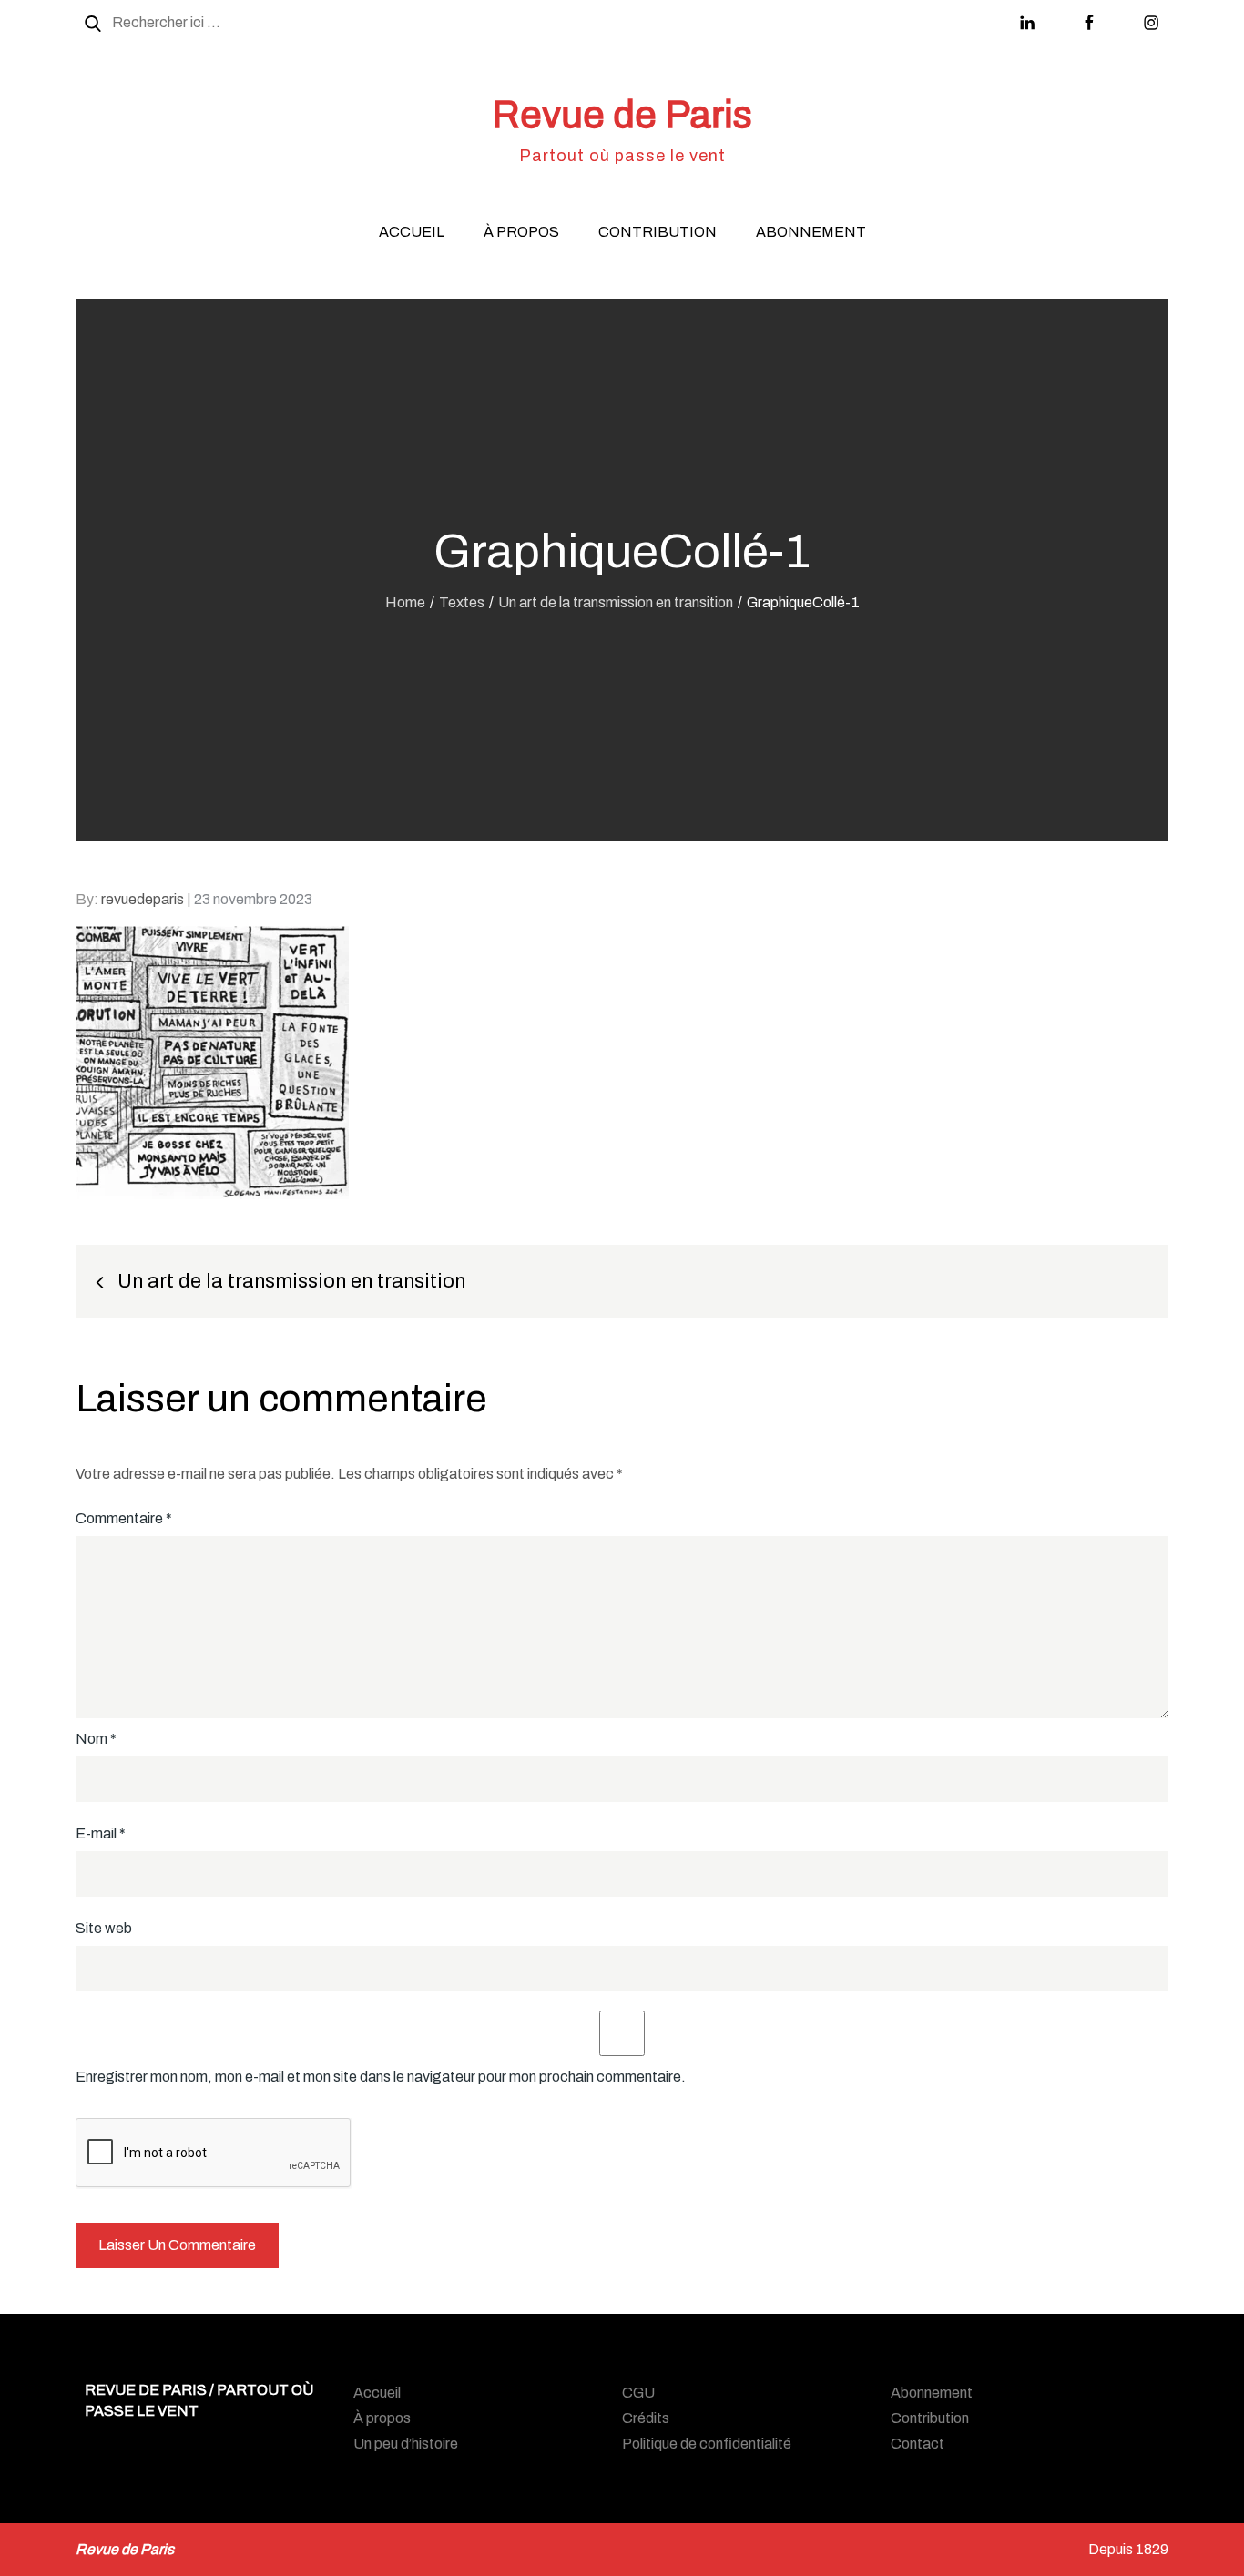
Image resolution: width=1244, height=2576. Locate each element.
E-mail (101, 1833)
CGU (638, 2393)
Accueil (412, 232)
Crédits (646, 2418)
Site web (104, 1928)
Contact (918, 2444)
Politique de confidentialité (707, 2444)
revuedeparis (143, 899)
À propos (521, 232)
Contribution (658, 232)
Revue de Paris (622, 115)
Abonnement (811, 232)
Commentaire (124, 1518)
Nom (96, 1739)
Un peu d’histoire (406, 2444)
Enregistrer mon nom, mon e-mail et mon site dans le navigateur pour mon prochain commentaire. (381, 2077)
